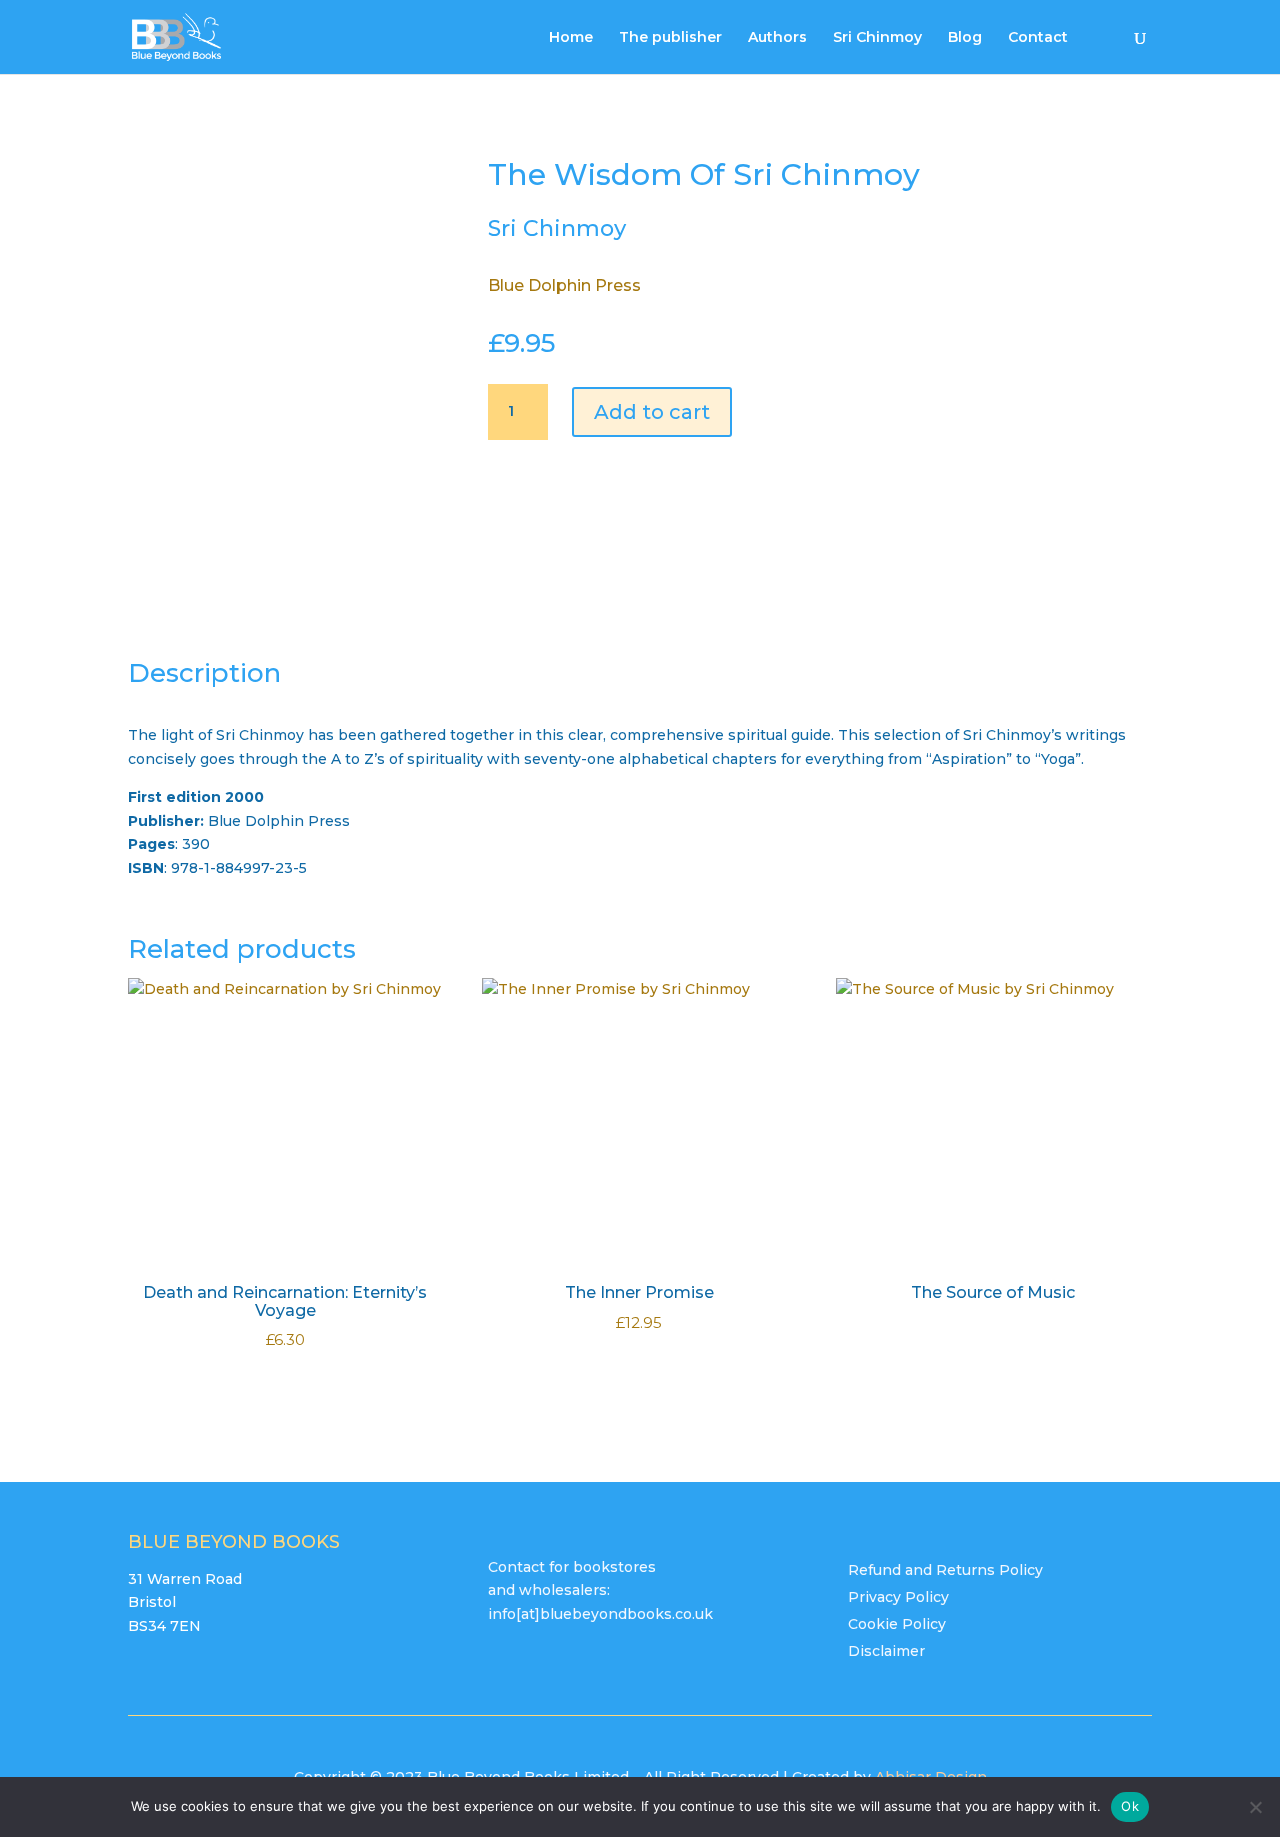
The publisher (670, 38)
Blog (965, 38)
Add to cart (652, 412)
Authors (777, 38)
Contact (1038, 38)
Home (571, 38)
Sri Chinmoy (877, 38)
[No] (1255, 1807)
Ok (1130, 1806)
